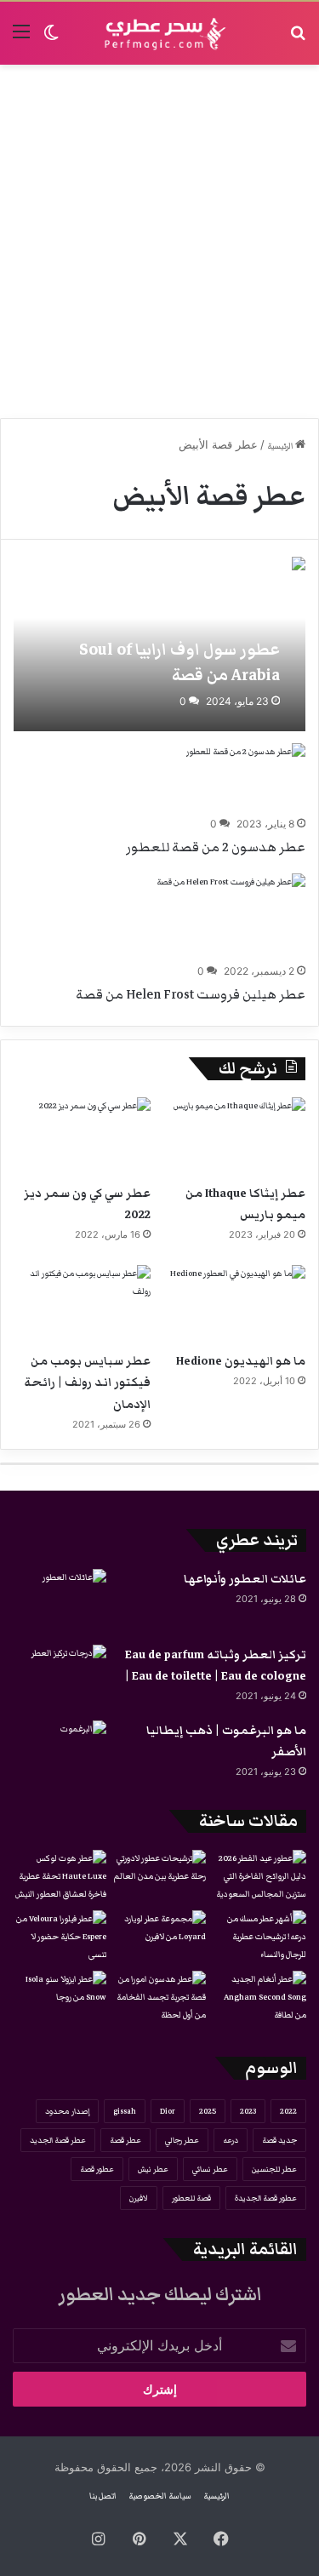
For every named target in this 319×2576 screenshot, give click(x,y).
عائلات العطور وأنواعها (245, 1579)
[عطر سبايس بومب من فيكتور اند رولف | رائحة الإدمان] (82, 1304)
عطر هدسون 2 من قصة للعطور (216, 847)
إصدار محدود (67, 2111)
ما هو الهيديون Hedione (241, 1361)
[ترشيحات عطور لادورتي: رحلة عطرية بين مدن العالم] (160, 1876)
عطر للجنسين (274, 2169)
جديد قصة (279, 2140)
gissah (125, 2111)
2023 (248, 2111)
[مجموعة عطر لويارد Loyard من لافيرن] (160, 1937)
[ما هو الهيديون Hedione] (237, 1304)
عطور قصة (97, 2169)
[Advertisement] (159, 241)
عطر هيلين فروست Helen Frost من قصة (191, 994)
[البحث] (298, 40)
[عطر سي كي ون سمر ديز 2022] (82, 1136)
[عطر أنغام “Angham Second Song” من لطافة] (259, 1998)
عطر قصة (125, 2140)
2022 (288, 2111)
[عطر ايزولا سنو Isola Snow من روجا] (60, 1997)
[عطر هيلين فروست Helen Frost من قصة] (231, 916)
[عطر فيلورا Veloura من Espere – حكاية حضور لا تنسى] (60, 1937)
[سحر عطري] (160, 33)
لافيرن (139, 2198)
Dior (168, 2111)
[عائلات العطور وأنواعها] (60, 1601)
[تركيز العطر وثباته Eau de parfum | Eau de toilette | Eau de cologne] (60, 1677)
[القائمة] (21, 40)
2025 (208, 2111)
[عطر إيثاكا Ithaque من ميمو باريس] (237, 1136)
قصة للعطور (191, 2198)
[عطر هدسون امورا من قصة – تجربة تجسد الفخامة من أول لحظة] (160, 1998)
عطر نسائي (210, 2169)
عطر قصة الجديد (58, 2140)
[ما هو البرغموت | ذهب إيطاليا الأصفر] (60, 1752)
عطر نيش (153, 2169)
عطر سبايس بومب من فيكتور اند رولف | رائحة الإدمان (87, 1382)
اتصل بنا (103, 2496)
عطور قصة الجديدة (266, 2198)
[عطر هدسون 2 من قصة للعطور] (246, 777)
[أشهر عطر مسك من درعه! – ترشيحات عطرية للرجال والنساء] (259, 1937)
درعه (231, 2140)
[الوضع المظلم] (51, 40)
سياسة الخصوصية (160, 2496)
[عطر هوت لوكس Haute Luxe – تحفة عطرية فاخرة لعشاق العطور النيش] (60, 1877)
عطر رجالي (182, 2140)
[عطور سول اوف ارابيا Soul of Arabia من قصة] (159, 644)
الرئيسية (281, 446)
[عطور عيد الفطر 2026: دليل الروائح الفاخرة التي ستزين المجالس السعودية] (259, 1877)
